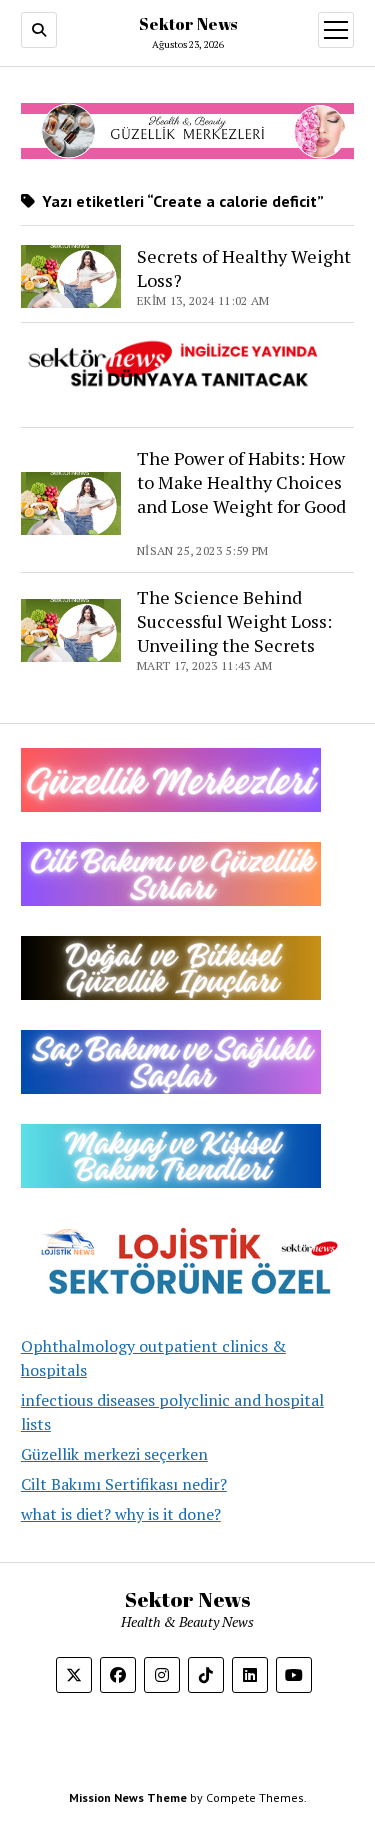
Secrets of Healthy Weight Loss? (244, 268)
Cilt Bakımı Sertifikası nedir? (124, 1484)
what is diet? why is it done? (121, 1514)
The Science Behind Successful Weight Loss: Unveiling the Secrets (234, 621)
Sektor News (188, 24)
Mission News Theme (128, 1797)
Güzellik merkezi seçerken (114, 1454)
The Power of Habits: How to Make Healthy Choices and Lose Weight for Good (241, 494)
